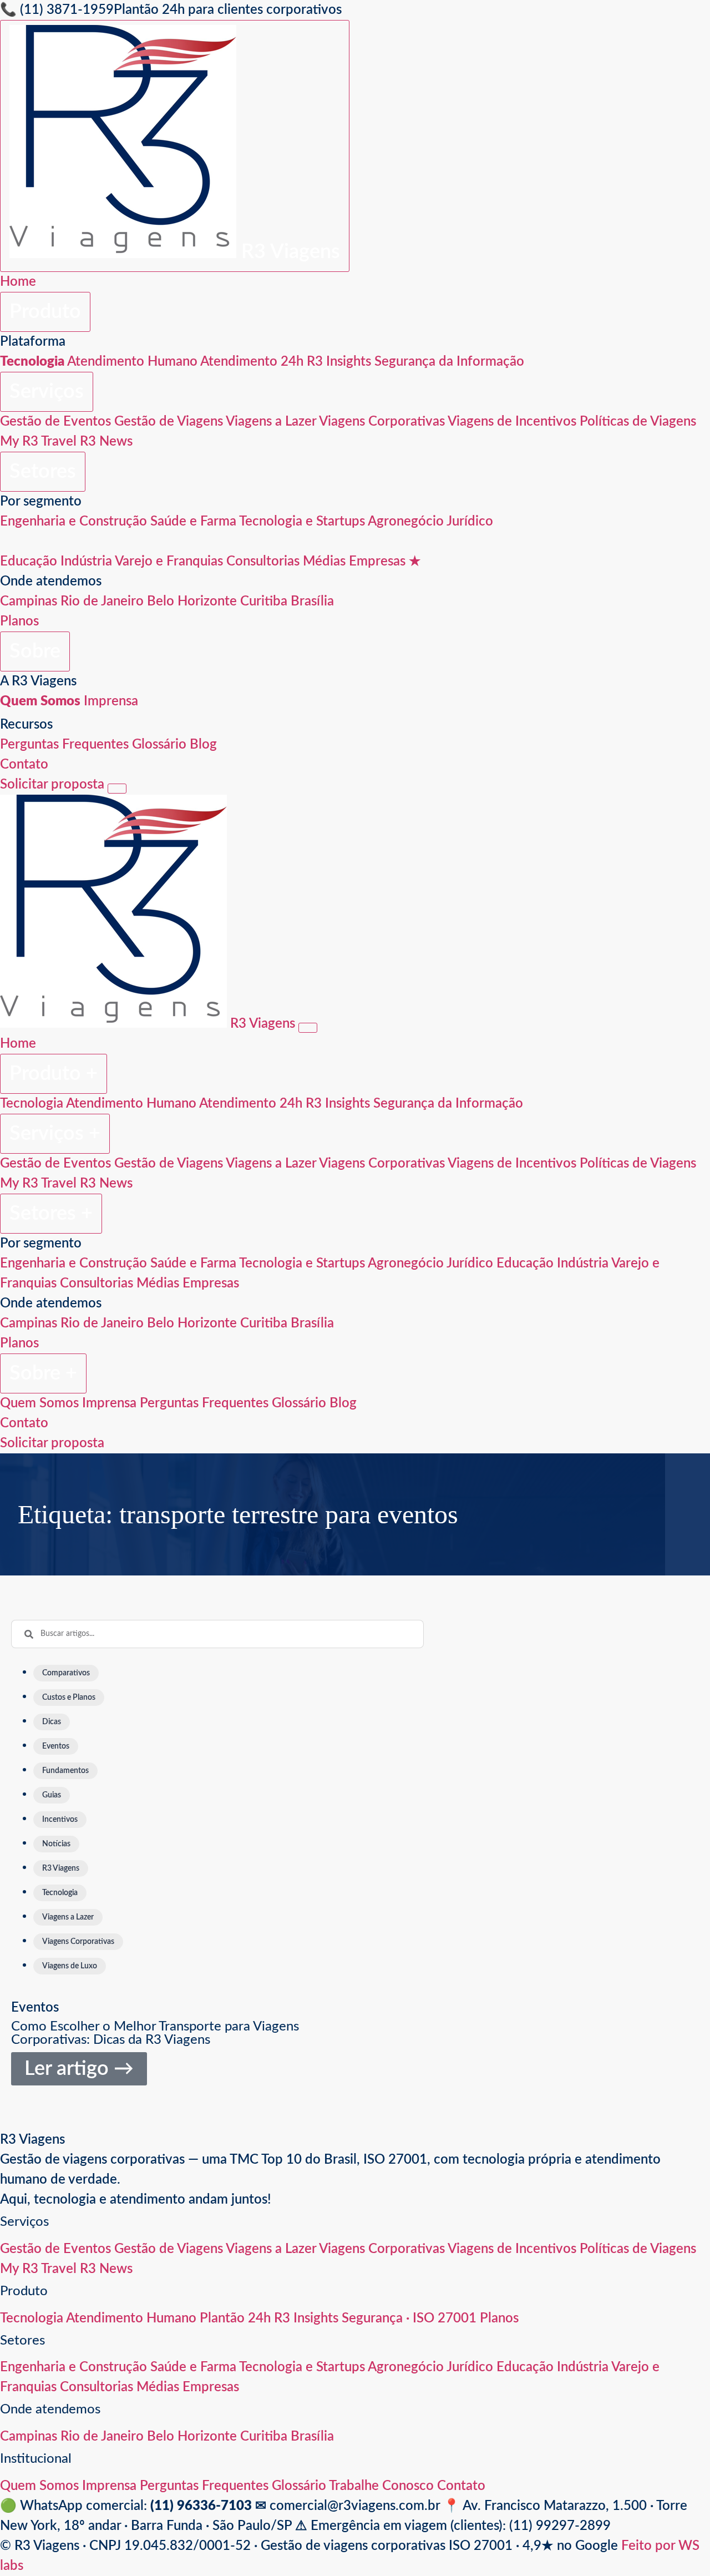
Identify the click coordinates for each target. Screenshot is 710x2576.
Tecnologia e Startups (302, 522)
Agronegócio (406, 522)
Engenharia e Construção (73, 522)
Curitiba (264, 602)
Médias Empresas (188, 1284)
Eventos (35, 2008)
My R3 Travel (38, 442)
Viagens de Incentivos (512, 422)
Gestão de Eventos (55, 422)
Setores (43, 472)
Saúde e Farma (193, 522)
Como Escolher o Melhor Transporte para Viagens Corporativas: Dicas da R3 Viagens (155, 2033)
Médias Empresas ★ (362, 562)
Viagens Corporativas (382, 422)
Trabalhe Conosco (381, 2486)
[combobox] (217, 1634)
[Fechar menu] (308, 1028)
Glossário (159, 745)
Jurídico (470, 522)
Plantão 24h (235, 2319)
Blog (203, 745)
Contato (24, 765)
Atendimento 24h (252, 362)
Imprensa (111, 701)
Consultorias (263, 562)
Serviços (47, 392)
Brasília (312, 602)
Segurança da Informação (449, 362)
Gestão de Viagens (169, 422)
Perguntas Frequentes (64, 745)
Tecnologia (32, 1104)
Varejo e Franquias (169, 562)
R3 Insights (339, 362)
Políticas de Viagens (638, 422)
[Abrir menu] (117, 789)
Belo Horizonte (192, 602)
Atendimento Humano (132, 362)
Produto (45, 312)
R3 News (106, 442)
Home (18, 282)
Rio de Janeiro (102, 602)
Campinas (29, 602)
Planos (19, 622)
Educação (29, 562)
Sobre (35, 651)
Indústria (86, 562)
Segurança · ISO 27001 (409, 2319)
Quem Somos (39, 1403)
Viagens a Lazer (271, 422)
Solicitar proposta (52, 785)
